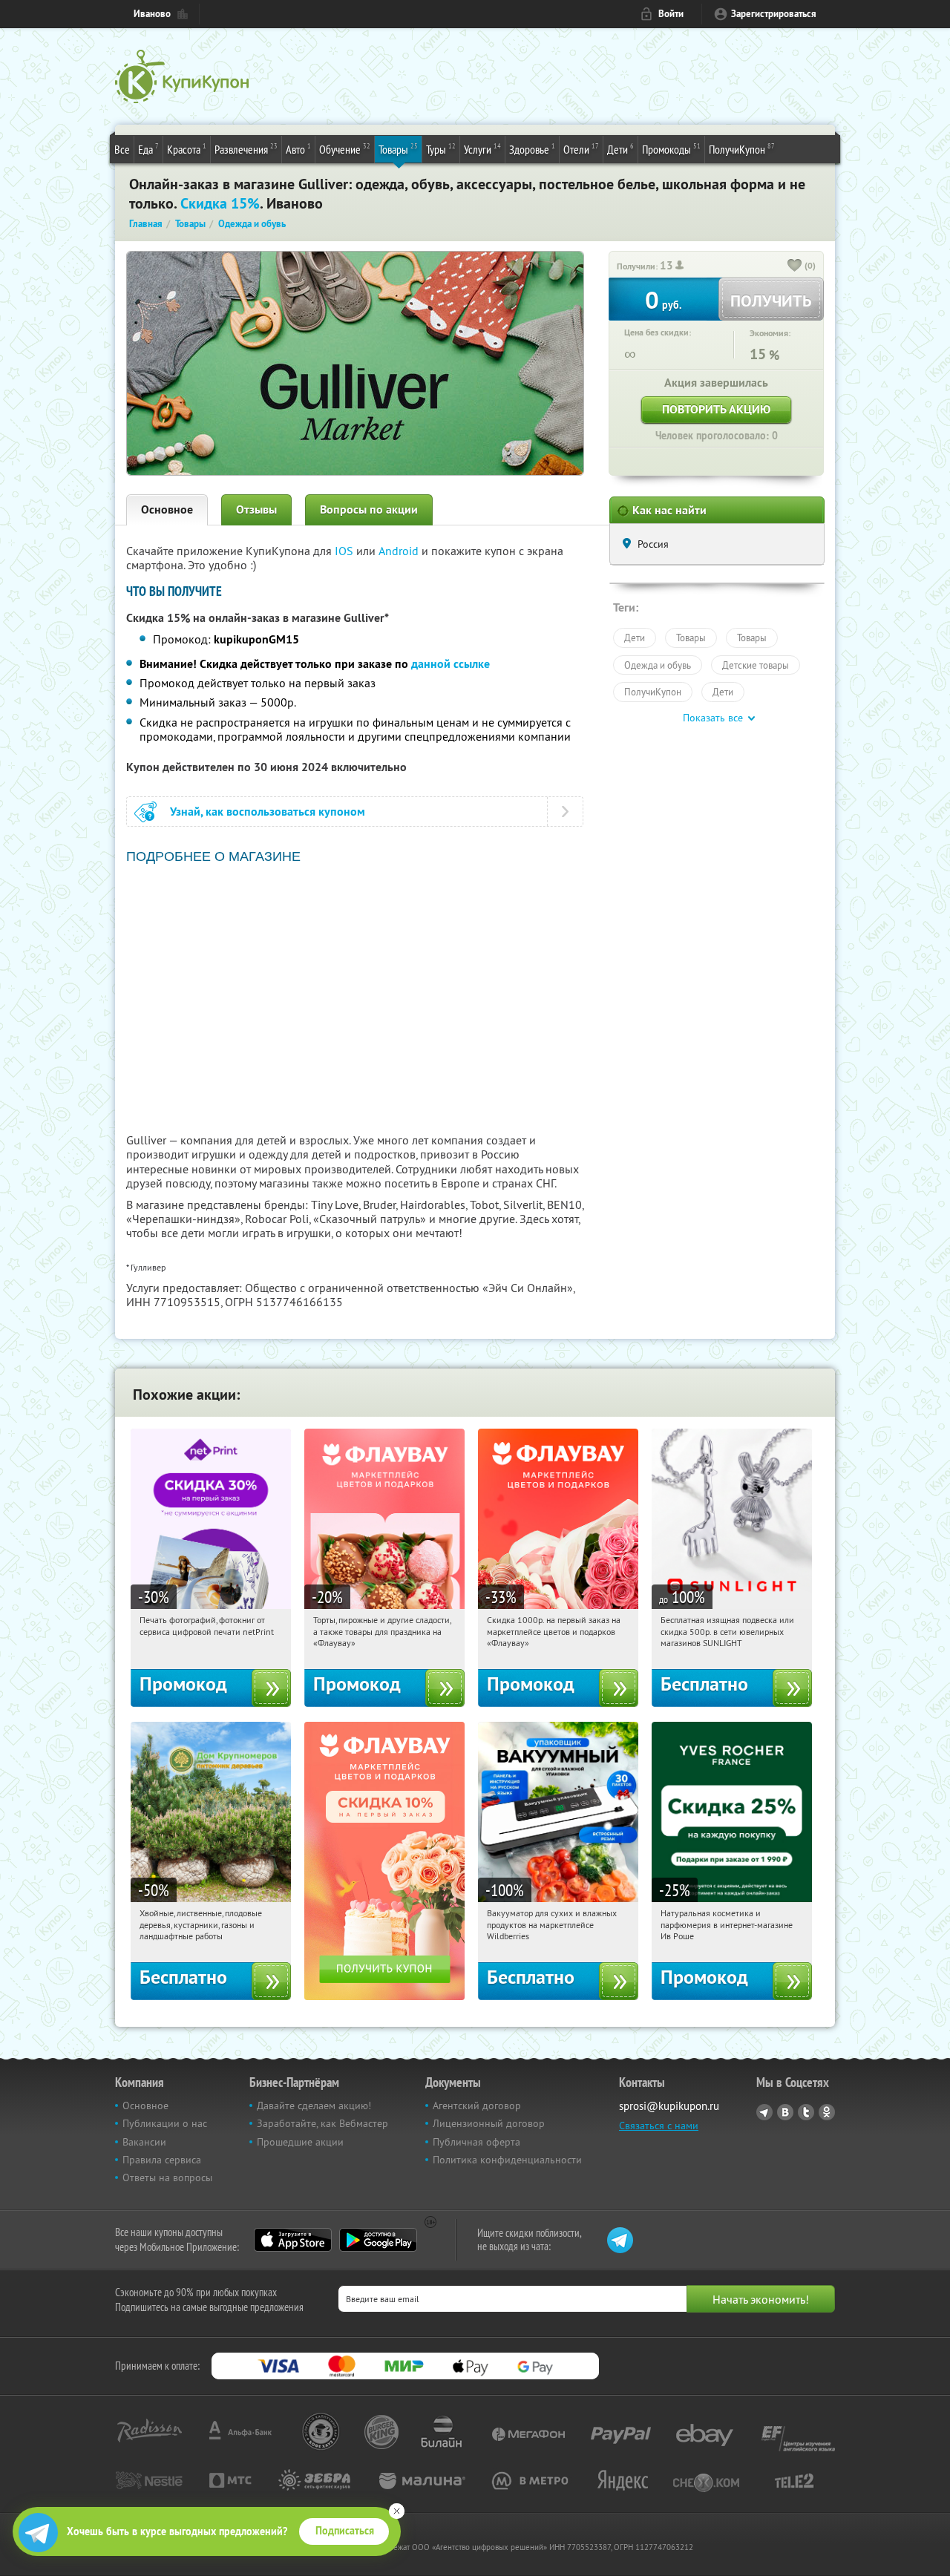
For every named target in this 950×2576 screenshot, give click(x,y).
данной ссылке (451, 664)
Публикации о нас (165, 2123)
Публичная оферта (476, 2142)
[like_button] (795, 266)
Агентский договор (477, 2105)
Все (122, 149)
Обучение (345, 149)
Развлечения (246, 149)
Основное (167, 509)
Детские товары (756, 665)
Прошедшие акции (300, 2142)
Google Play (378, 2240)
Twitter (806, 2112)
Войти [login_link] (671, 14)
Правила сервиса (162, 2160)
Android (400, 551)
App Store (293, 2240)
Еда (148, 149)
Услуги (482, 149)
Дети (620, 149)
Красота (187, 149)
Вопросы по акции (369, 509)
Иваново (152, 14)
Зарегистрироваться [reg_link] (774, 14)
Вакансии (144, 2142)
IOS (345, 551)
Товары (398, 149)
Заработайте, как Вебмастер (322, 2123)
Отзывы (256, 509)
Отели (581, 149)
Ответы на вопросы (167, 2177)
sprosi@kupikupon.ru (669, 2106)
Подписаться (345, 2531)
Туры (441, 149)
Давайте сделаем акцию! (314, 2105)
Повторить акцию (716, 409)
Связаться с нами (659, 2126)
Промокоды (671, 149)
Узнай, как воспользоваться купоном (268, 812)
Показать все (713, 718)
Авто (298, 149)
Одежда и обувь (658, 665)
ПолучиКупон (742, 149)
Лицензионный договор (489, 2123)
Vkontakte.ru (785, 2112)
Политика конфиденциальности (507, 2160)
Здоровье (532, 149)
